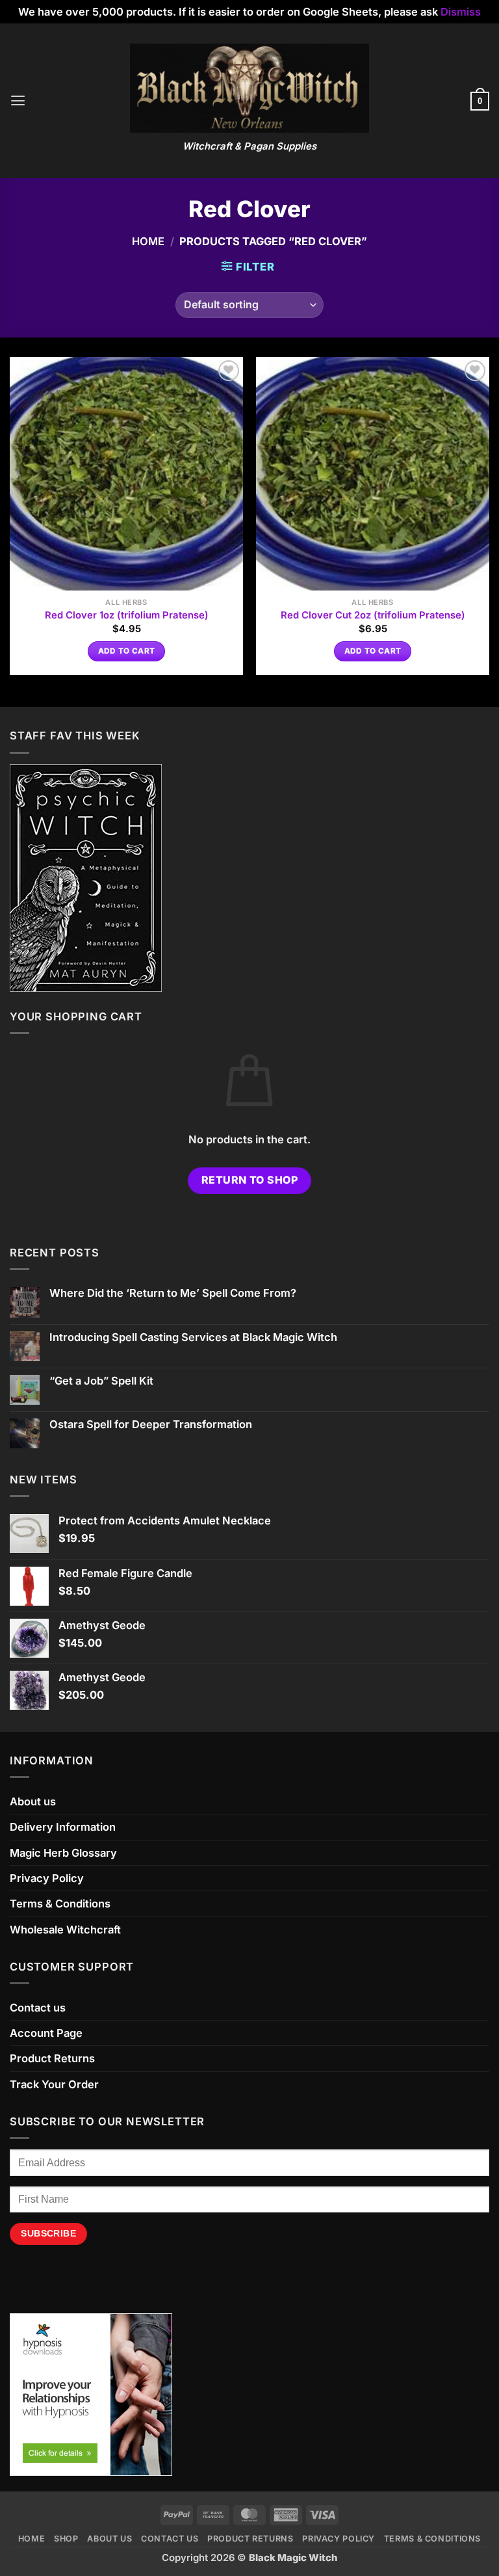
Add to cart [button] (127, 651)
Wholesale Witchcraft (65, 1930)
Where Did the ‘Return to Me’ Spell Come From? (173, 1293)
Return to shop (250, 1180)
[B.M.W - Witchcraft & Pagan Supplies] (250, 88)
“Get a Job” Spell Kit (101, 1381)
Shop (66, 2539)
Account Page (46, 2033)
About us (33, 1801)
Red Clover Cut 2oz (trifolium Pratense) (373, 615)
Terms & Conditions (60, 1904)
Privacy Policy (47, 1878)
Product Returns (52, 2058)
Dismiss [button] (461, 12)
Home (148, 241)
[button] (18, 101)
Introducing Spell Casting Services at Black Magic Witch (193, 1337)
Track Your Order (54, 2084)
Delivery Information (63, 1827)
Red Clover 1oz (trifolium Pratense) (127, 615)
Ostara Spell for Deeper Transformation (151, 1425)
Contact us (38, 2008)
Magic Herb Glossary (63, 1853)
